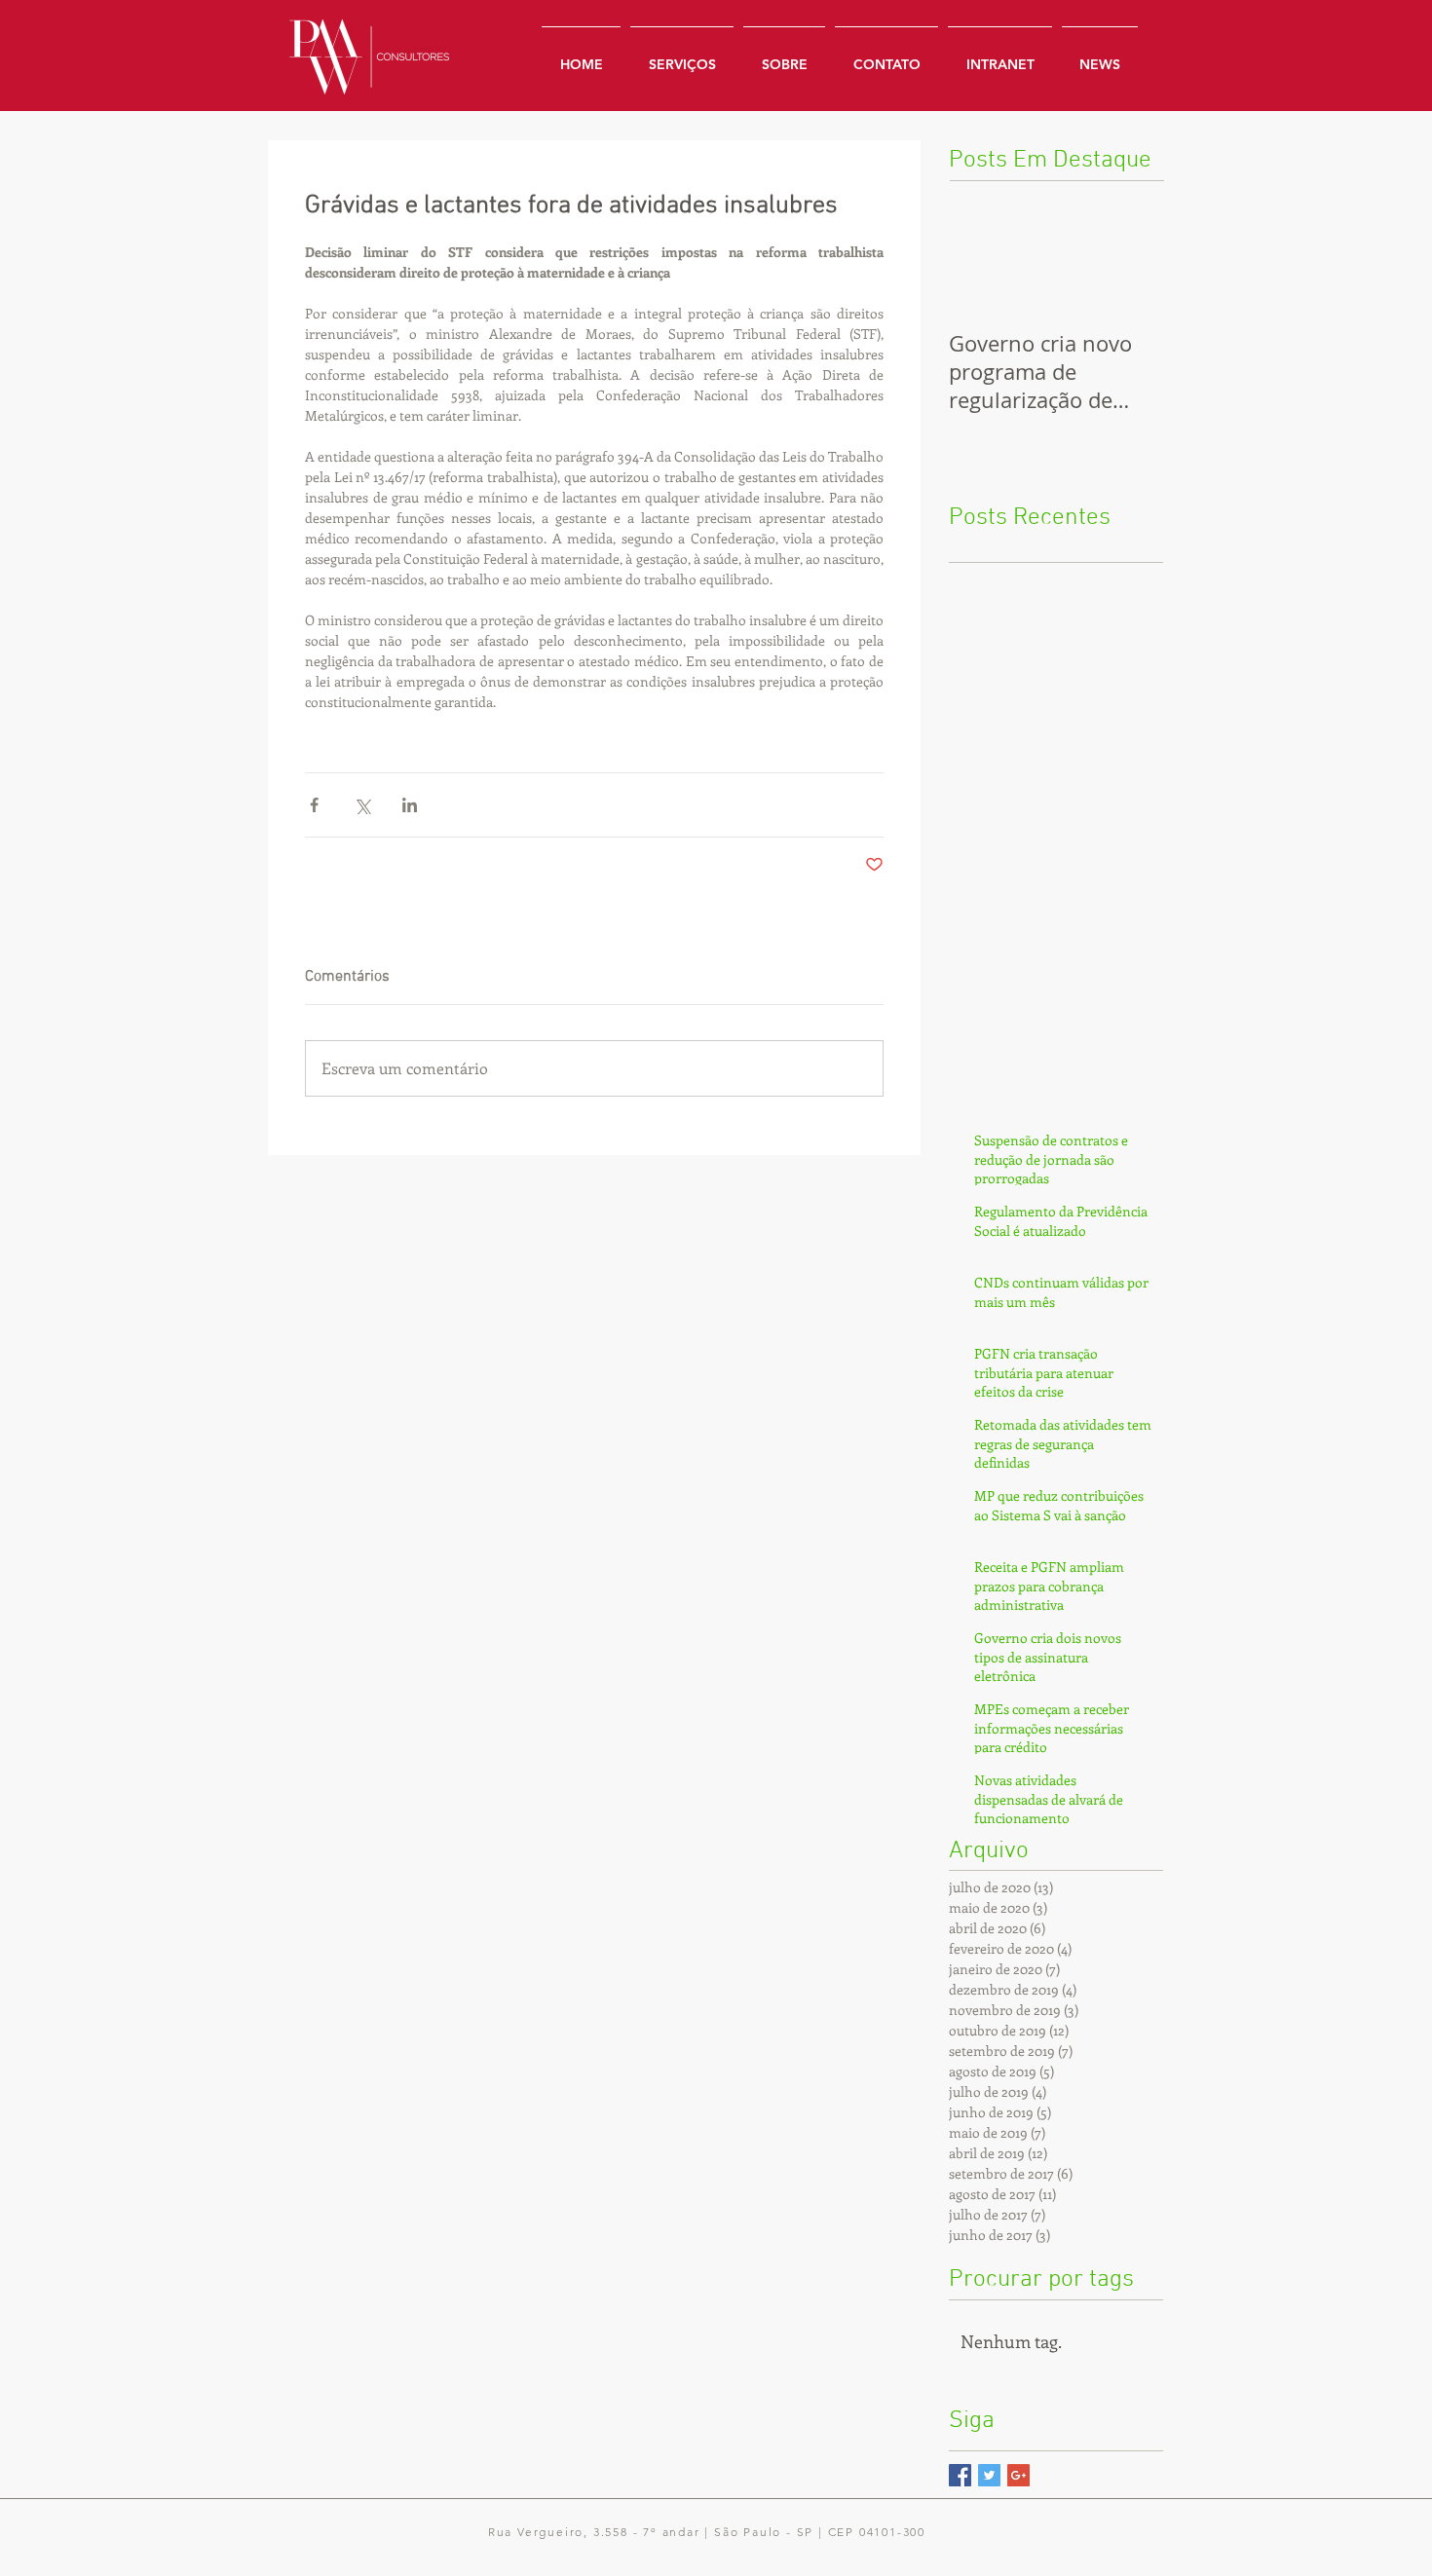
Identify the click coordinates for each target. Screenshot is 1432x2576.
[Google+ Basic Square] (1018, 2475)
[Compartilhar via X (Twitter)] (362, 805)
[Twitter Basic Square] (989, 2475)
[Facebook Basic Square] (960, 2475)
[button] (1000, 56)
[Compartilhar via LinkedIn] (410, 805)
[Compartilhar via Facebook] (314, 805)
